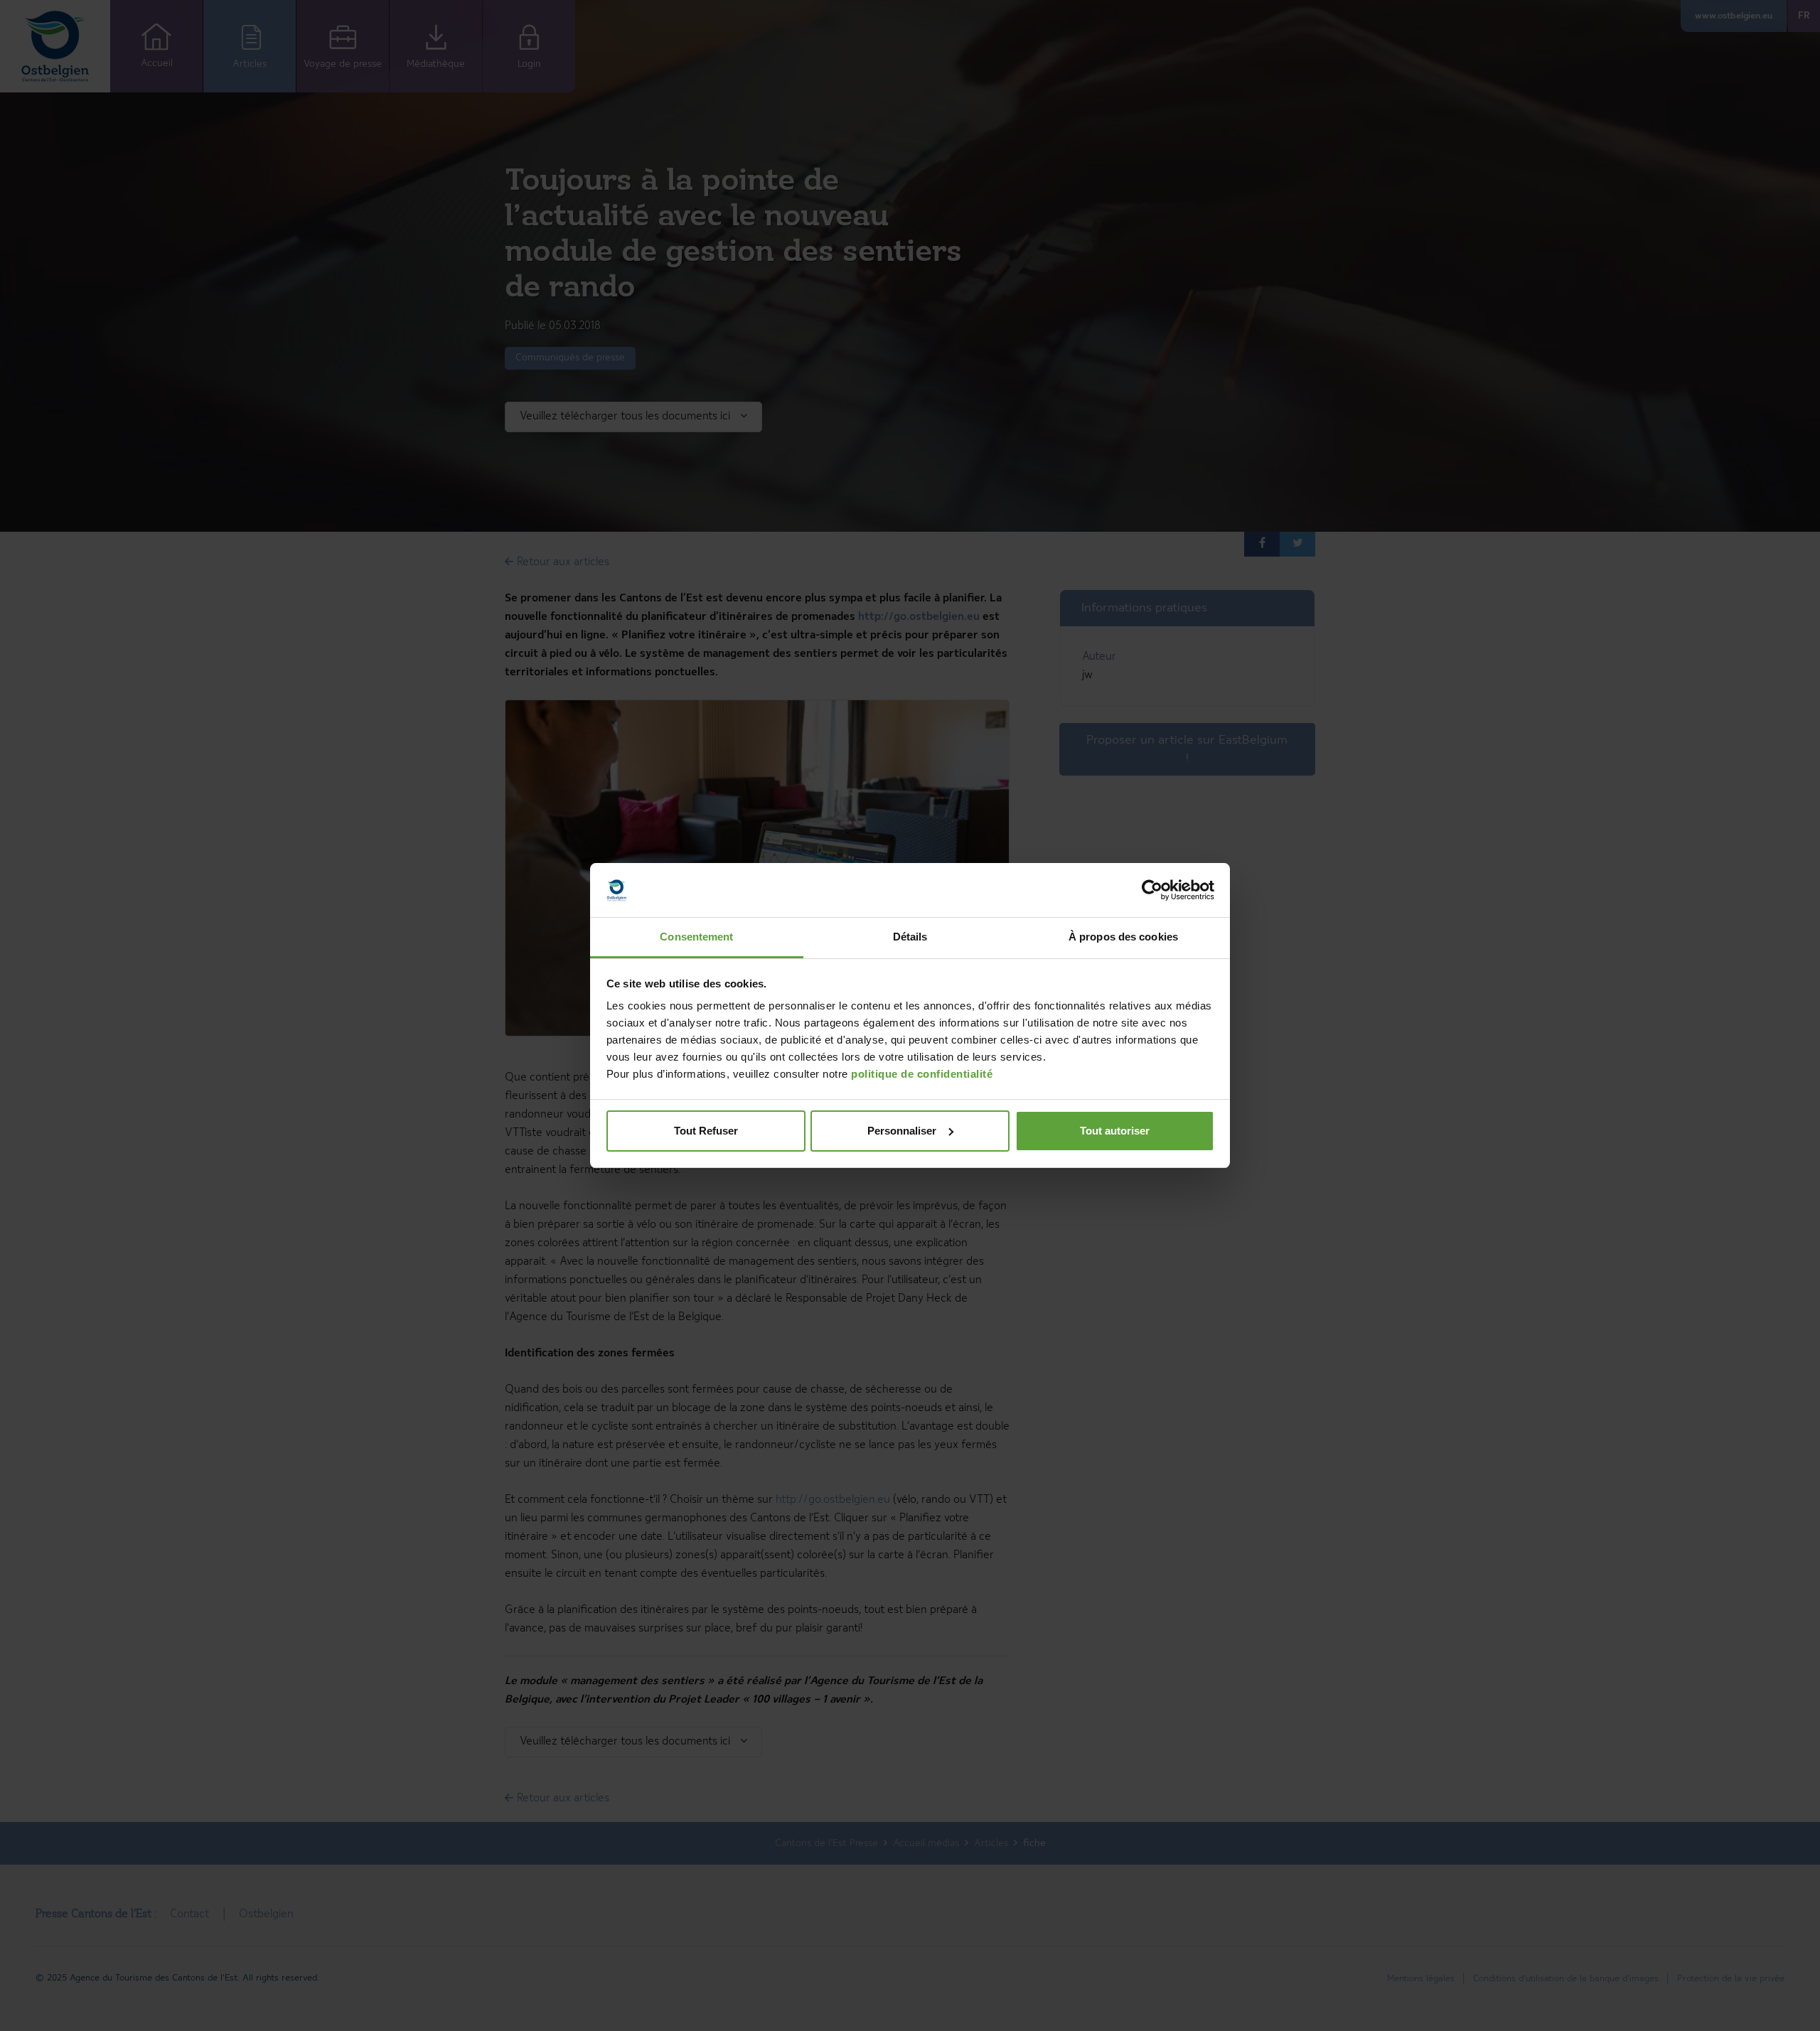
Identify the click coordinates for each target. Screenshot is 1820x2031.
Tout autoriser (1115, 1131)
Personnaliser (902, 1131)
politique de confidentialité (922, 1074)
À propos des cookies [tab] (1123, 937)
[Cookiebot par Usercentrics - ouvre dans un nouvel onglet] (1152, 890)
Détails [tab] (910, 937)
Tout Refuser (706, 1131)
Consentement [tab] (696, 937)
